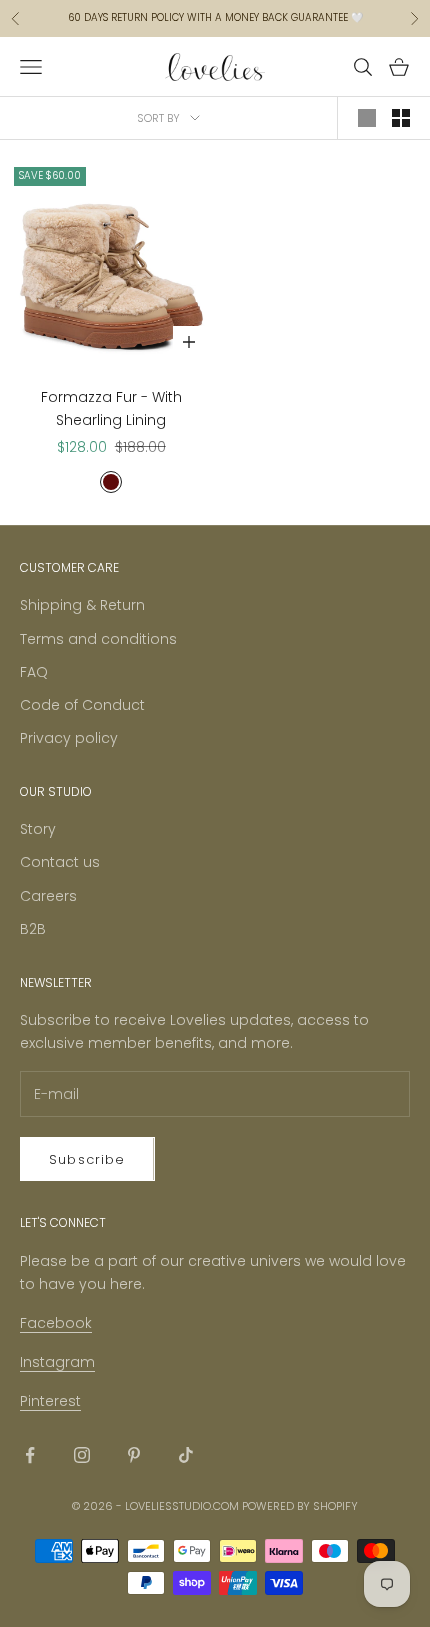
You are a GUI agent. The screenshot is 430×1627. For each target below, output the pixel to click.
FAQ (34, 672)
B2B (33, 929)
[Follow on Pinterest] (134, 1455)
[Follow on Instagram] (82, 1455)
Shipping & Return (82, 605)
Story (38, 829)
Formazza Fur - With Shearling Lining (111, 408)
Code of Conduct (82, 705)
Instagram (57, 1362)
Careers (48, 896)
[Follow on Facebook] (30, 1455)
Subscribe (87, 1159)
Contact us (60, 862)
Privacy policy (69, 738)
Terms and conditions (98, 639)
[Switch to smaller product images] (401, 118)
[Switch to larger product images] (367, 118)
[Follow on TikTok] (186, 1455)
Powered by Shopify (300, 1506)
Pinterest (50, 1401)
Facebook (56, 1323)
